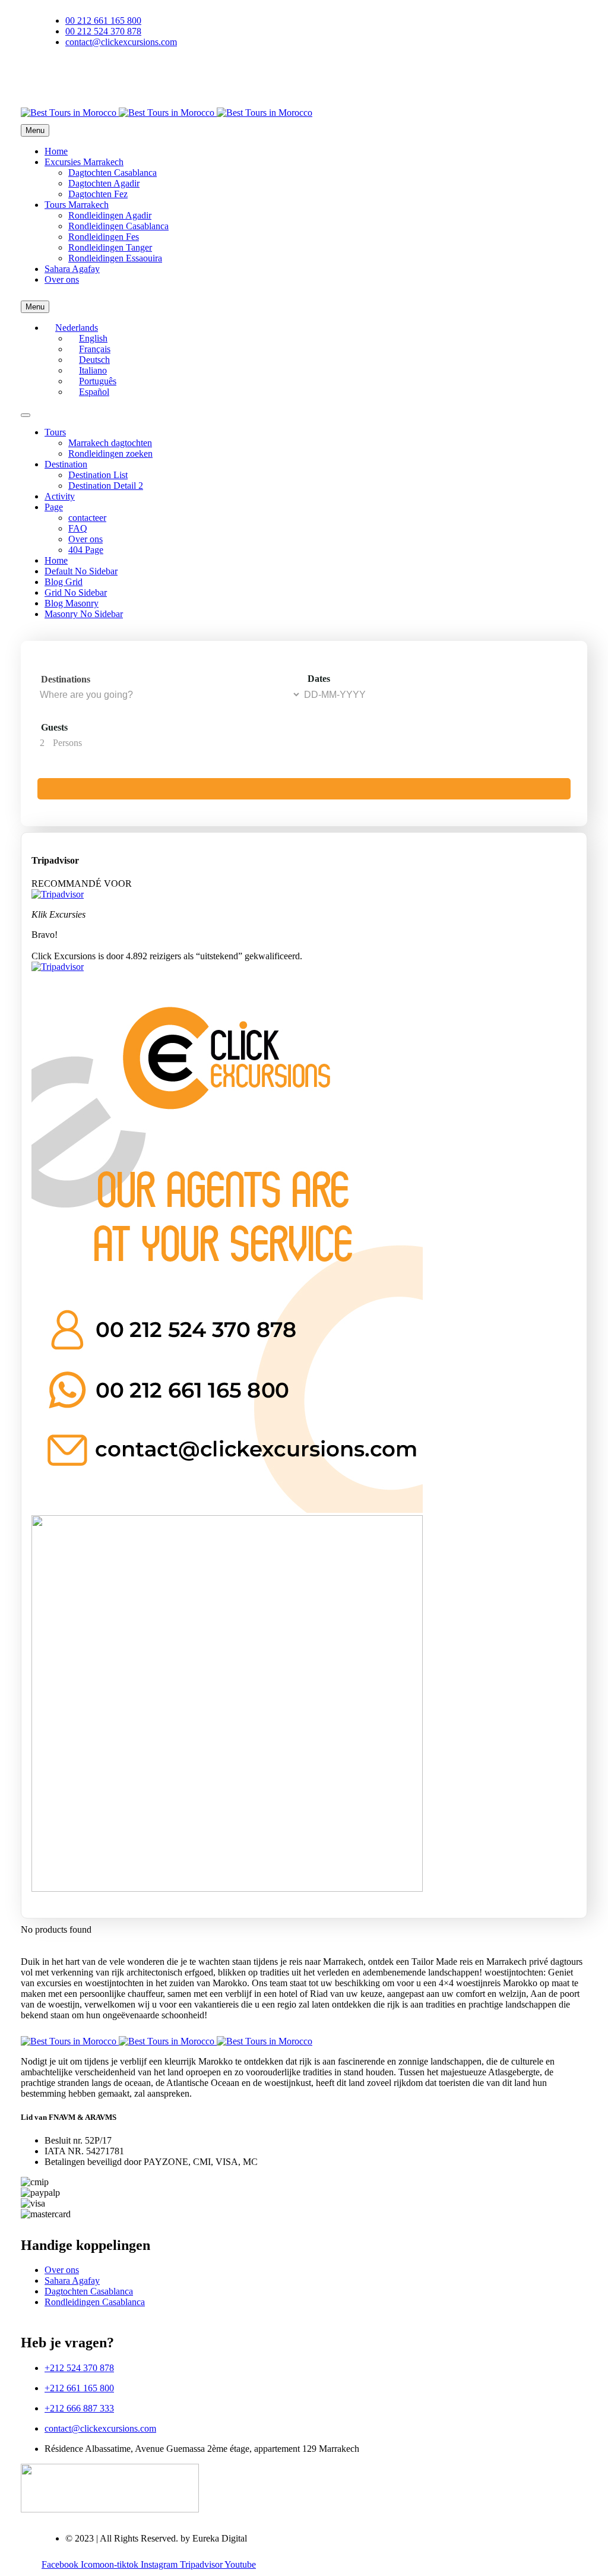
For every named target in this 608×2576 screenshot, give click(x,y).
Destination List (98, 475)
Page (54, 507)
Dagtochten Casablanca (113, 173)
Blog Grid (64, 582)
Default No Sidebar (81, 571)
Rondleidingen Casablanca (118, 226)
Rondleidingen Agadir (110, 215)
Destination (66, 464)
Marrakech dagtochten (110, 443)
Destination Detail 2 (106, 486)
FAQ (78, 528)
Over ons (62, 279)
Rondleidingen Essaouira (115, 258)
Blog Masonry (72, 603)
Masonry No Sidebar (84, 614)
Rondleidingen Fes (104, 237)
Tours (55, 432)
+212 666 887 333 (79, 2408)
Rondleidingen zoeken (110, 453)
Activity (60, 496)
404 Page (86, 550)
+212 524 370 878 (79, 2368)
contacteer (87, 518)
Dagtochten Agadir (104, 183)
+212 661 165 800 (79, 2388)
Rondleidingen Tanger (110, 247)
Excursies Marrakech (84, 162)
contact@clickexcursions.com (100, 2428)
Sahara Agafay (72, 269)
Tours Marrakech (77, 205)
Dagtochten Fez (98, 194)
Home (56, 151)
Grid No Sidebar (76, 592)
